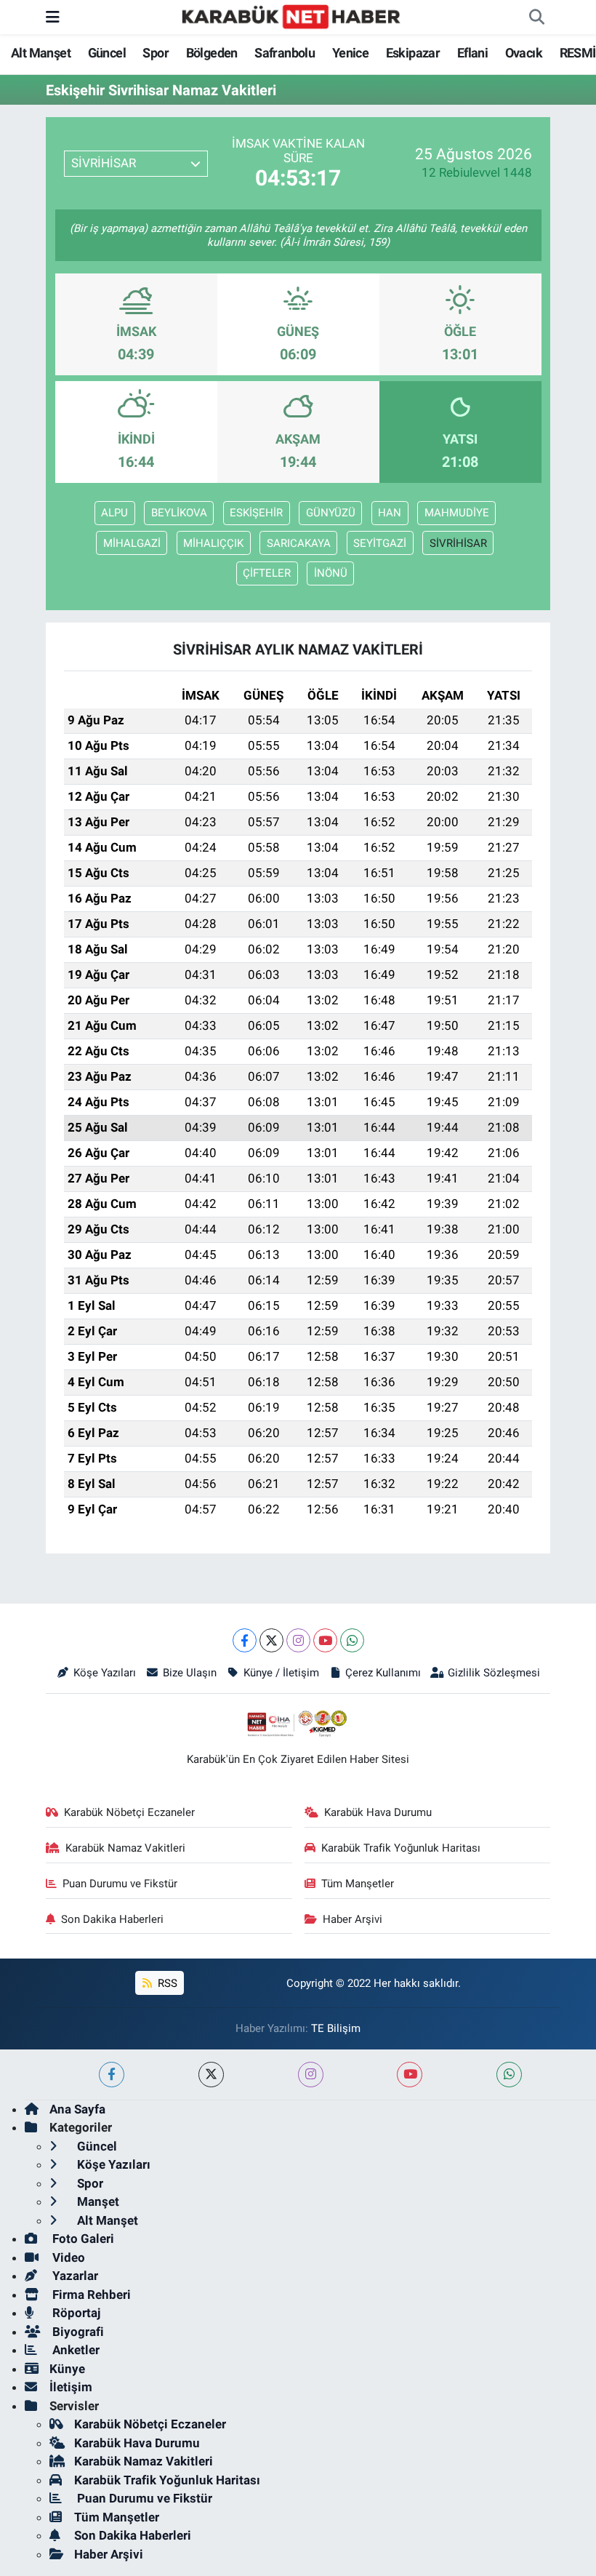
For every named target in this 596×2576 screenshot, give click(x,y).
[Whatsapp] (352, 1640)
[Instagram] (298, 1640)
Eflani (472, 53)
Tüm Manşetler (358, 1884)
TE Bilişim (336, 2028)
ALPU (114, 513)
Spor (156, 53)
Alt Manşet (41, 53)
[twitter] (211, 2075)
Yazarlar (74, 2276)
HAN (390, 513)
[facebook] (112, 2075)
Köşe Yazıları (105, 1673)
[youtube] (410, 2075)
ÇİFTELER (267, 573)
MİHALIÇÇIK (213, 543)
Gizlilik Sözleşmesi (494, 1673)
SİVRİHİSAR (458, 543)
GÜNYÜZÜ (331, 513)
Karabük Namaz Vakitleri (125, 1848)
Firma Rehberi (90, 2295)
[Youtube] (325, 1640)
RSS (166, 1983)
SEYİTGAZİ (380, 543)
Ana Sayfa (77, 2109)
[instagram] (311, 2075)
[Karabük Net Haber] (291, 16)
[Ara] (536, 17)
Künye (67, 2369)
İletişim (71, 2387)
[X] (271, 1640)
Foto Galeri (82, 2239)
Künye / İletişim (281, 1673)
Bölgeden (212, 53)
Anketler (74, 2350)
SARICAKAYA (299, 543)
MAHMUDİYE (457, 513)
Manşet (97, 2201)
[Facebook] (245, 1640)
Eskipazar (413, 53)
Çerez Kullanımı (383, 1673)
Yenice (350, 53)
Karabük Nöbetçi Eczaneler (129, 1812)
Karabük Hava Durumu (378, 1812)
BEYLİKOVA (179, 513)
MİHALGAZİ (132, 543)
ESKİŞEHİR (256, 513)
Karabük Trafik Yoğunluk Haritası (401, 1848)
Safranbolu (285, 53)
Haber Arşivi (353, 1919)
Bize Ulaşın (190, 1673)
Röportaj (75, 2313)
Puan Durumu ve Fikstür (120, 1884)
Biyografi (77, 2332)
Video (67, 2257)
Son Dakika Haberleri (112, 1919)
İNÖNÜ (331, 573)
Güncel (107, 53)
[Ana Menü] (53, 17)
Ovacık (524, 53)
